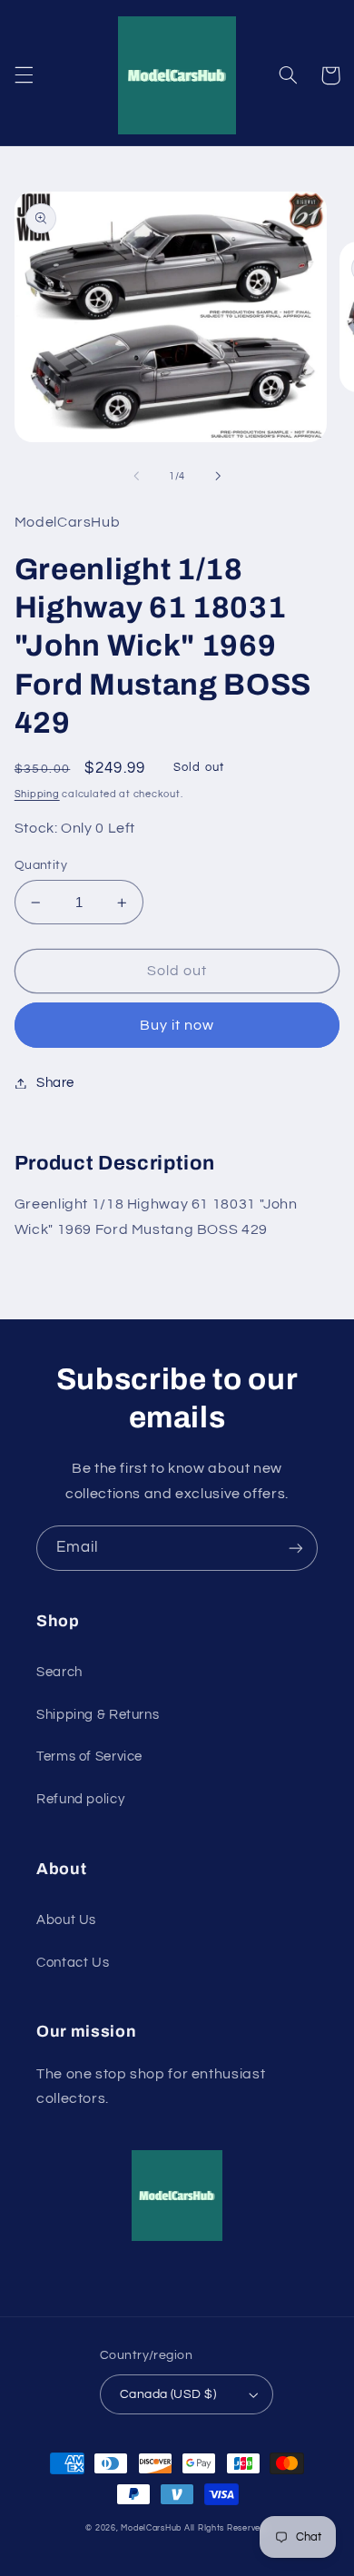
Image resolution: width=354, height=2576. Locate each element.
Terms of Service (89, 1757)
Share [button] (55, 1083)
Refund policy (80, 1799)
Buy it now (177, 1025)
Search (59, 1672)
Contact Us (73, 1963)
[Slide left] (136, 476)
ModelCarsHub (151, 2528)
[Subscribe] (296, 1548)
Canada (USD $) (168, 2394)
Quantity (41, 865)
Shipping (37, 794)
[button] (24, 75)
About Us (66, 1920)
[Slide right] (218, 476)
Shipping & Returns (98, 1715)
